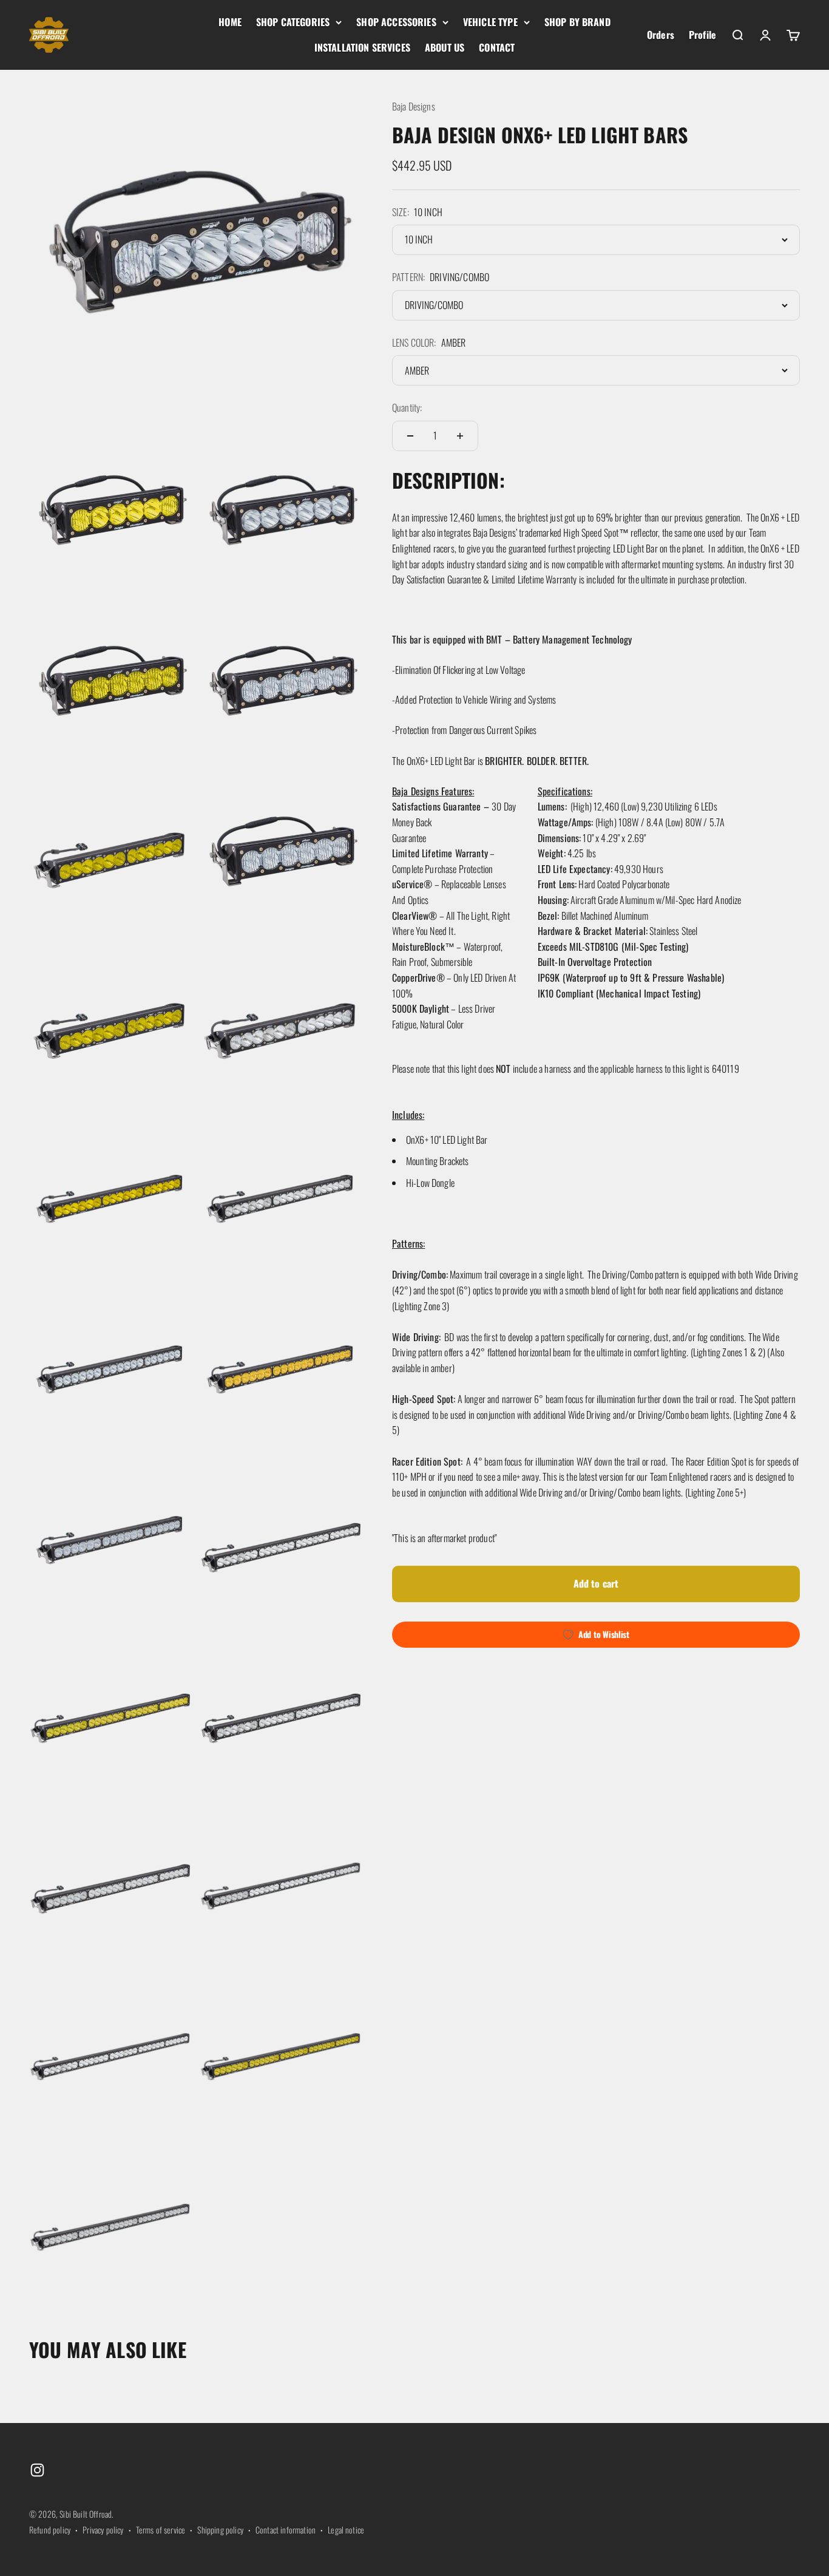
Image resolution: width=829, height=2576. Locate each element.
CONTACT (497, 47)
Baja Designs (414, 106)
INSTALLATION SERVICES (362, 47)
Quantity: (407, 408)
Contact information (286, 2530)
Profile (702, 35)
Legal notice (346, 2530)
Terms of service (161, 2530)
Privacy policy (103, 2530)
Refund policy (50, 2530)
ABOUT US (445, 47)
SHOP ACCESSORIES (396, 22)
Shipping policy (220, 2530)
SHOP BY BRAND (577, 22)
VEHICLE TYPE (490, 22)
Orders (661, 35)
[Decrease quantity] (410, 436)
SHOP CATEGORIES (293, 22)
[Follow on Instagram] (37, 2470)
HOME (230, 22)
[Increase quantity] (460, 436)
